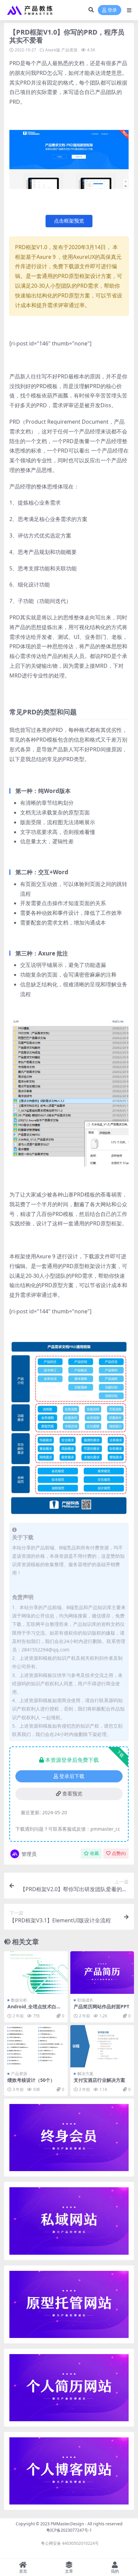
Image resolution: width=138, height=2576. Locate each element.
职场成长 (85, 2000)
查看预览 (72, 1794)
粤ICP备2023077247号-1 (69, 2530)
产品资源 (69, 50)
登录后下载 (72, 1776)
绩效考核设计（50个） (31, 2080)
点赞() (119, 1853)
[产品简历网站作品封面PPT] (102, 1973)
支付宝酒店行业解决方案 (99, 2080)
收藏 (94, 1853)
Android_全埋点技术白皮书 (34, 2009)
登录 (112, 10)
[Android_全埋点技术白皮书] (36, 1973)
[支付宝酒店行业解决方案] (102, 2046)
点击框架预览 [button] (69, 221)
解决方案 (85, 2074)
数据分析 (19, 2000)
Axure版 (53, 50)
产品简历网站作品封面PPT (101, 2006)
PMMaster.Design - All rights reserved (87, 2524)
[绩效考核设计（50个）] (36, 2046)
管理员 (29, 1854)
